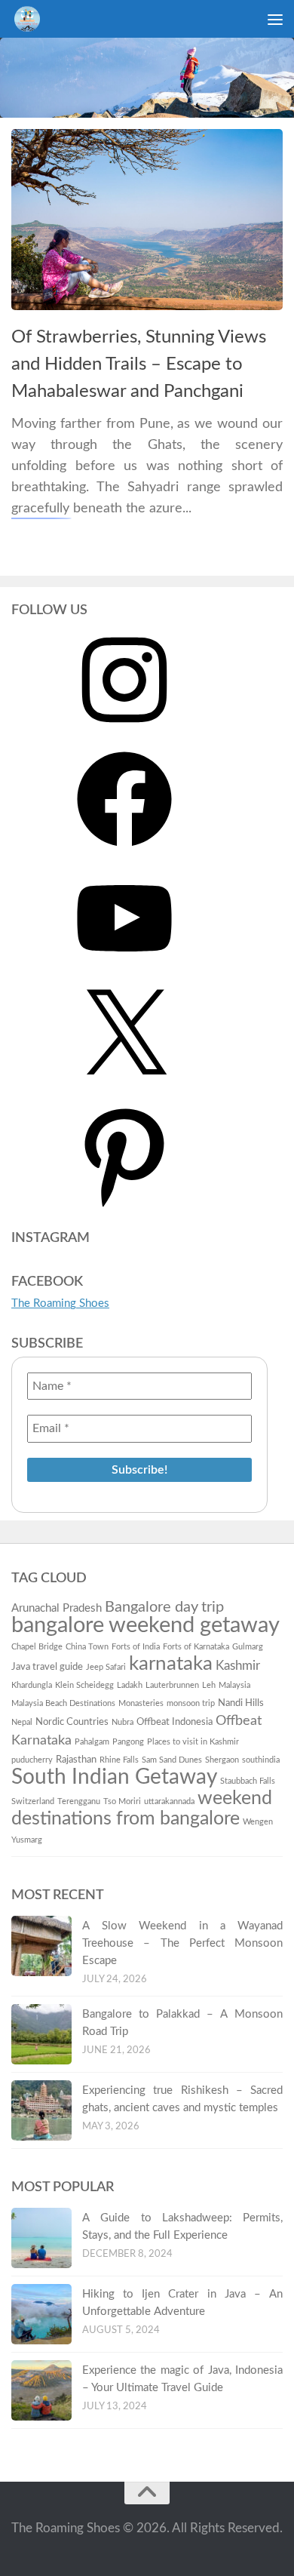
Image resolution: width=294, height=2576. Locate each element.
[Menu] (275, 19)
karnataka (171, 1664)
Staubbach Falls (248, 1781)
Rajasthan (76, 1760)
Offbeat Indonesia (175, 1722)
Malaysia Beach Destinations (63, 1703)
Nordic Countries (72, 1722)
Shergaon (222, 1760)
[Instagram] (124, 733)
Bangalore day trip (164, 1607)
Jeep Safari (106, 1667)
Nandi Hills (241, 1703)
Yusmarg (27, 1840)
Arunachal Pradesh (57, 1608)
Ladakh (130, 1685)
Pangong (128, 1742)
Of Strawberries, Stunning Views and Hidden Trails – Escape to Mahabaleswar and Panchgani (139, 365)
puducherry (32, 1760)
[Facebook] (124, 852)
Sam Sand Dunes (172, 1760)
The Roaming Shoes (60, 1303)
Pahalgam (92, 1742)
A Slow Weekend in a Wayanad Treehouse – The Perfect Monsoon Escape (182, 1943)
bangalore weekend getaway (145, 1625)
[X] (124, 1090)
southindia (261, 1760)
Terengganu (79, 1801)
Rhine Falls (119, 1760)
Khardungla (32, 1685)
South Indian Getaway (114, 1777)
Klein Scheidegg (84, 1685)
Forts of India (136, 1647)
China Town (87, 1647)
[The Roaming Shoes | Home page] (31, 19)
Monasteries (141, 1703)
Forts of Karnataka (196, 1647)
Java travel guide (47, 1667)
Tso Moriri (122, 1801)
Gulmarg (248, 1647)
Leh (209, 1685)
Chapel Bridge (37, 1647)
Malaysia (234, 1685)
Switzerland (33, 1801)
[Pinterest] (124, 1209)
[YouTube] (124, 971)
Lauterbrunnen (172, 1685)
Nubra (122, 1722)
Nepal (22, 1722)
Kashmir (238, 1666)
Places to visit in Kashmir (193, 1742)
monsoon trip (191, 1703)
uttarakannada (169, 1801)
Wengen (258, 1822)
